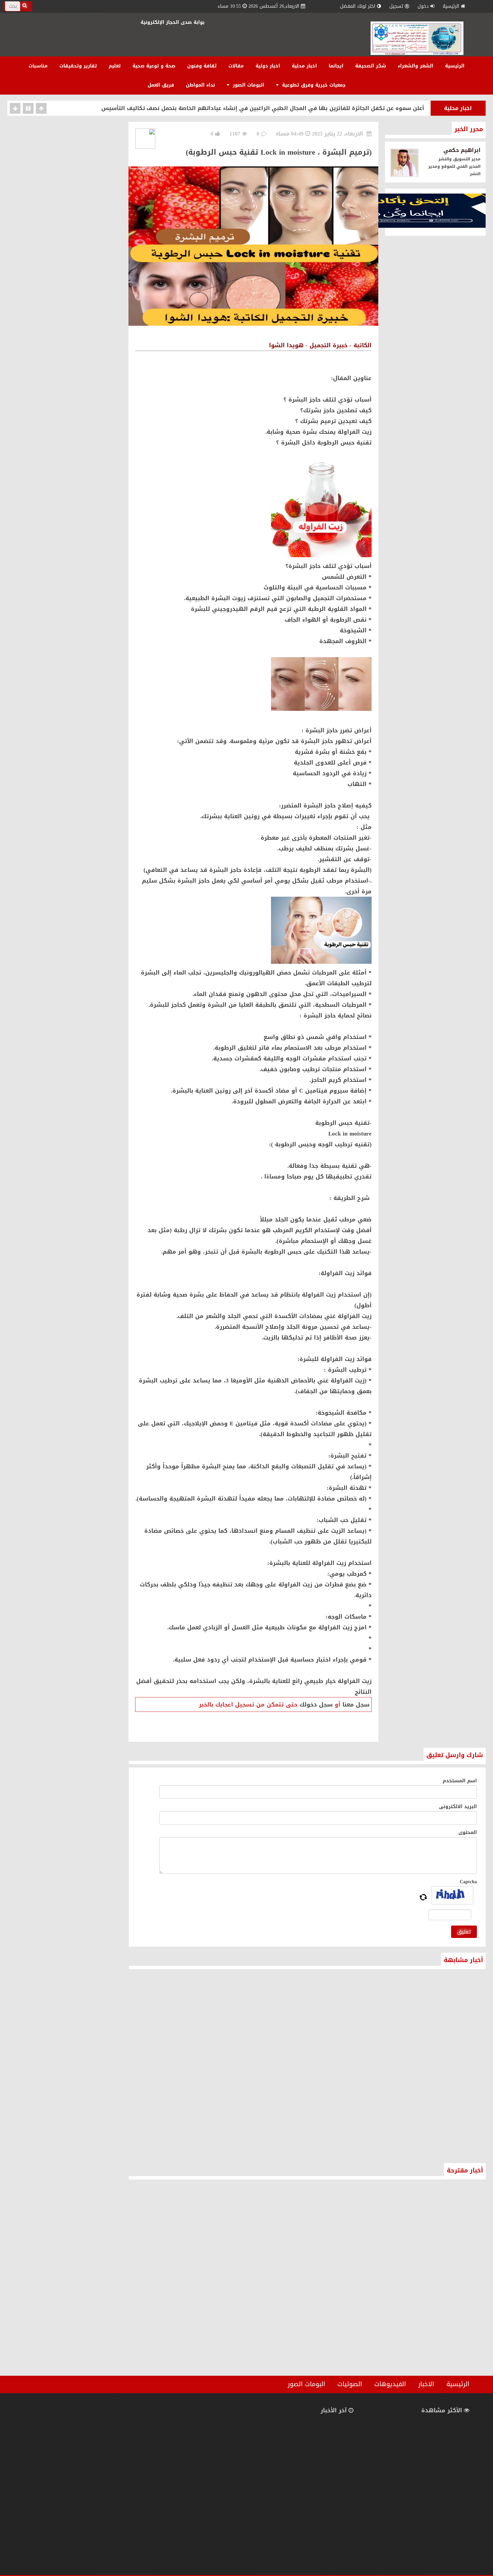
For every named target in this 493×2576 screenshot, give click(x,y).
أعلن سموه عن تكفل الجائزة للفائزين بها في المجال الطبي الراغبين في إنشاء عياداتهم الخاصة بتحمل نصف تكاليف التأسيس (263, 108)
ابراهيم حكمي (462, 150)
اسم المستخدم (460, 1781)
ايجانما (336, 66)
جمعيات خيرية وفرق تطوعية (313, 85)
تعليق (464, 1932)
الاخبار (426, 2384)
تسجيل (396, 6)
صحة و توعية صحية (154, 66)
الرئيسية (451, 6)
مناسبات (38, 66)
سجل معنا (356, 1704)
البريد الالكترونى (458, 1807)
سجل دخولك (316, 1704)
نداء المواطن (200, 85)
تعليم (115, 66)
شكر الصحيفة (371, 66)
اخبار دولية (268, 66)
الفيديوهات (390, 2384)
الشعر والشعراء (416, 66)
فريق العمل (161, 85)
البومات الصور (248, 85)
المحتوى (468, 1832)
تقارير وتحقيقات (78, 66)
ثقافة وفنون (202, 66)
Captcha (468, 1882)
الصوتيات (350, 2384)
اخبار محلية (304, 66)
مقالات (236, 66)
